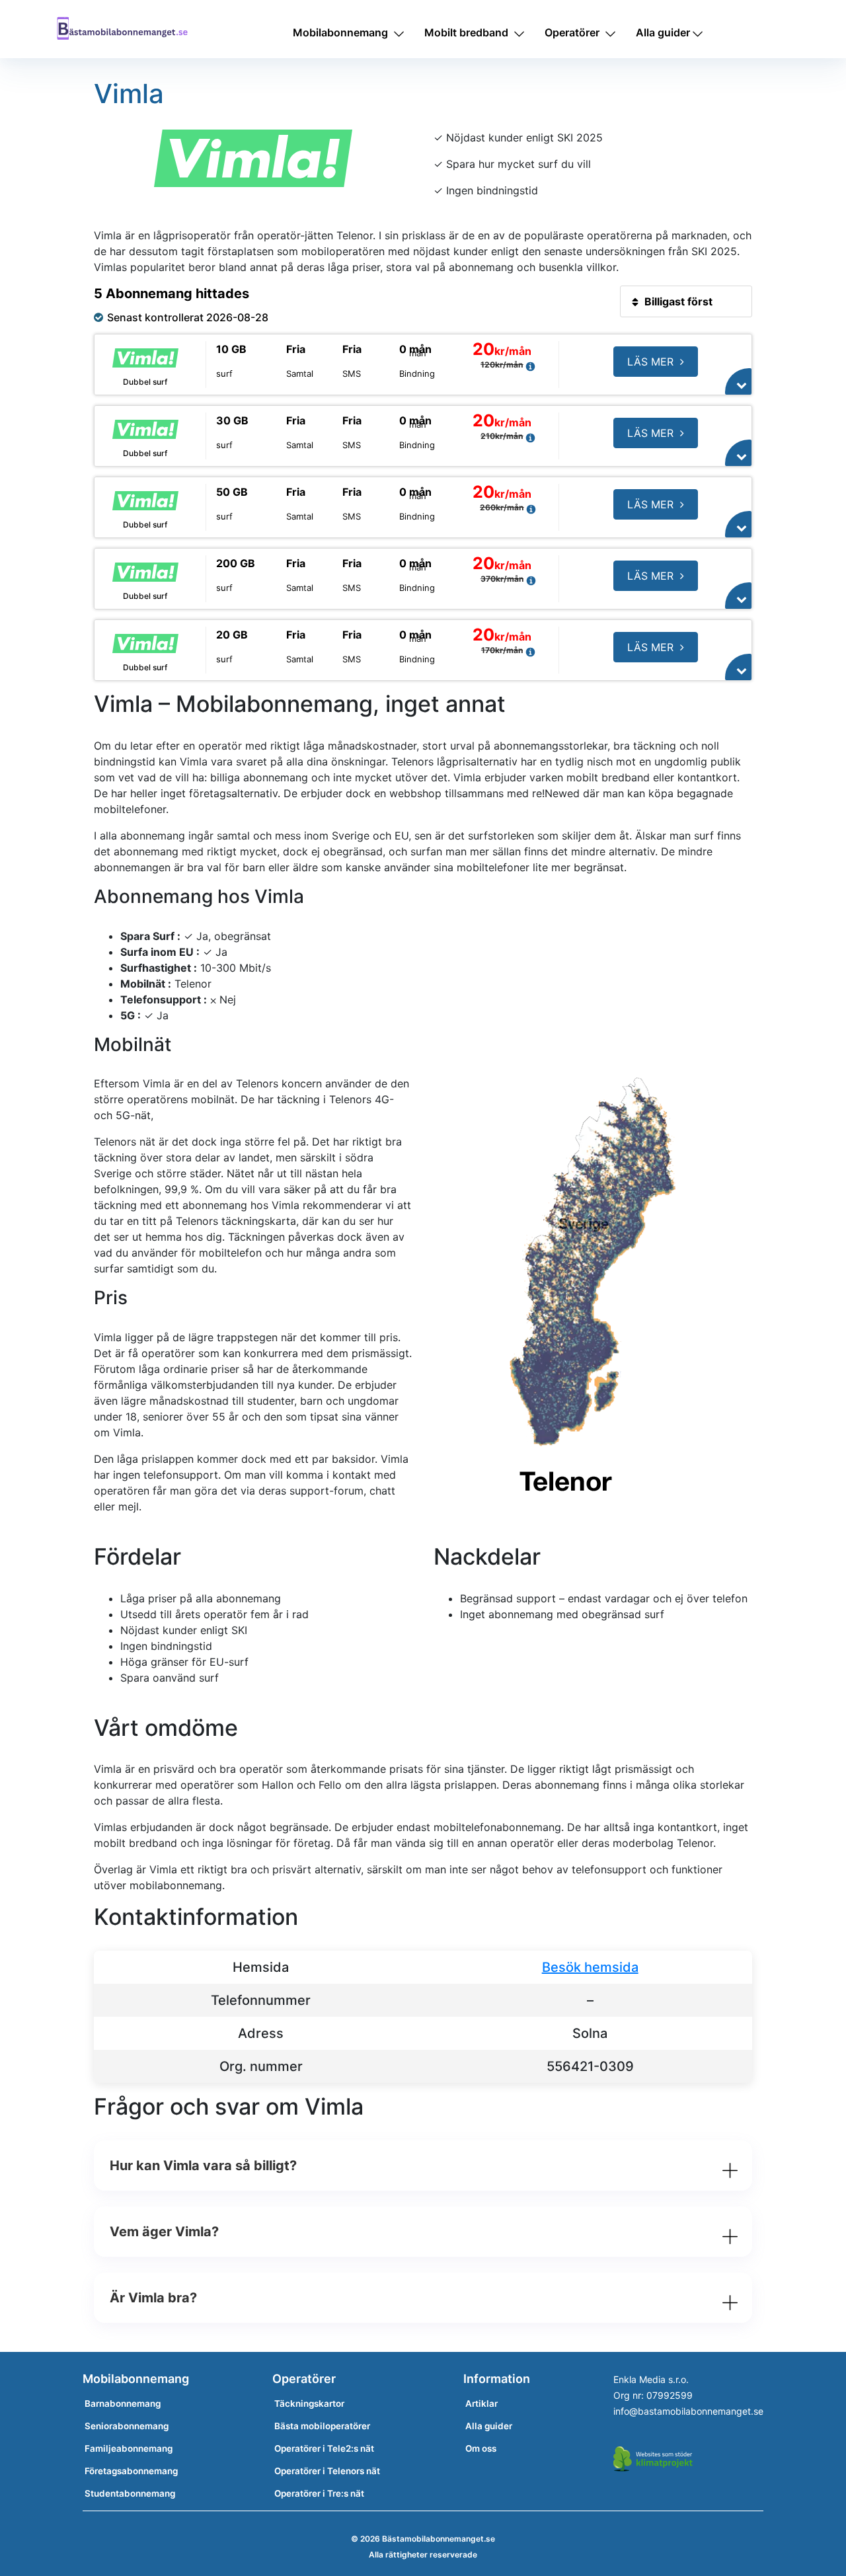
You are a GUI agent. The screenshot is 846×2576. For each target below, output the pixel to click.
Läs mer (650, 362)
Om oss (481, 2448)
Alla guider (663, 32)
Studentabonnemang (130, 2493)
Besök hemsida (590, 1967)
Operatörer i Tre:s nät (319, 2493)
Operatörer (572, 32)
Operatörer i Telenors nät (327, 2471)
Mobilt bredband (466, 32)
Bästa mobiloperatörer (322, 2426)
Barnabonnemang (123, 2403)
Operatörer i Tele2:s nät (324, 2448)
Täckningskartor (309, 2403)
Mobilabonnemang (340, 32)
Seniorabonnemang (127, 2426)
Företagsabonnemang (131, 2471)
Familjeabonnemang (129, 2448)
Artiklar (481, 2403)
